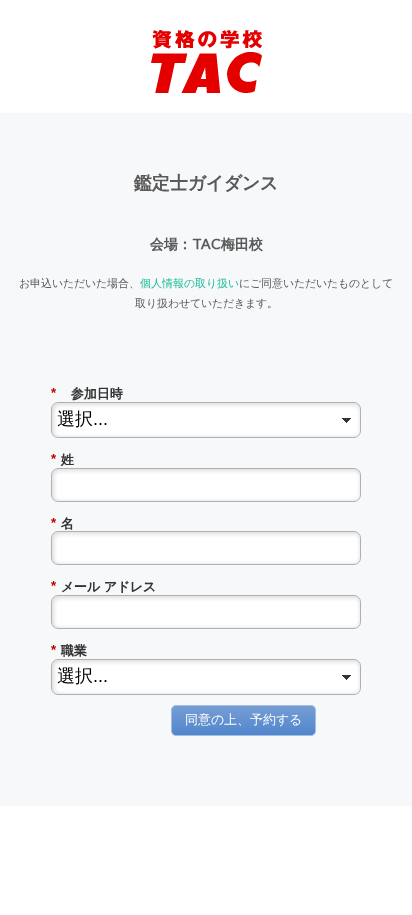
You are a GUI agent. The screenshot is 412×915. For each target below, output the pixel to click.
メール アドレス (103, 586)
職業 (69, 650)
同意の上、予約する (243, 719)
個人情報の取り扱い (189, 282)
